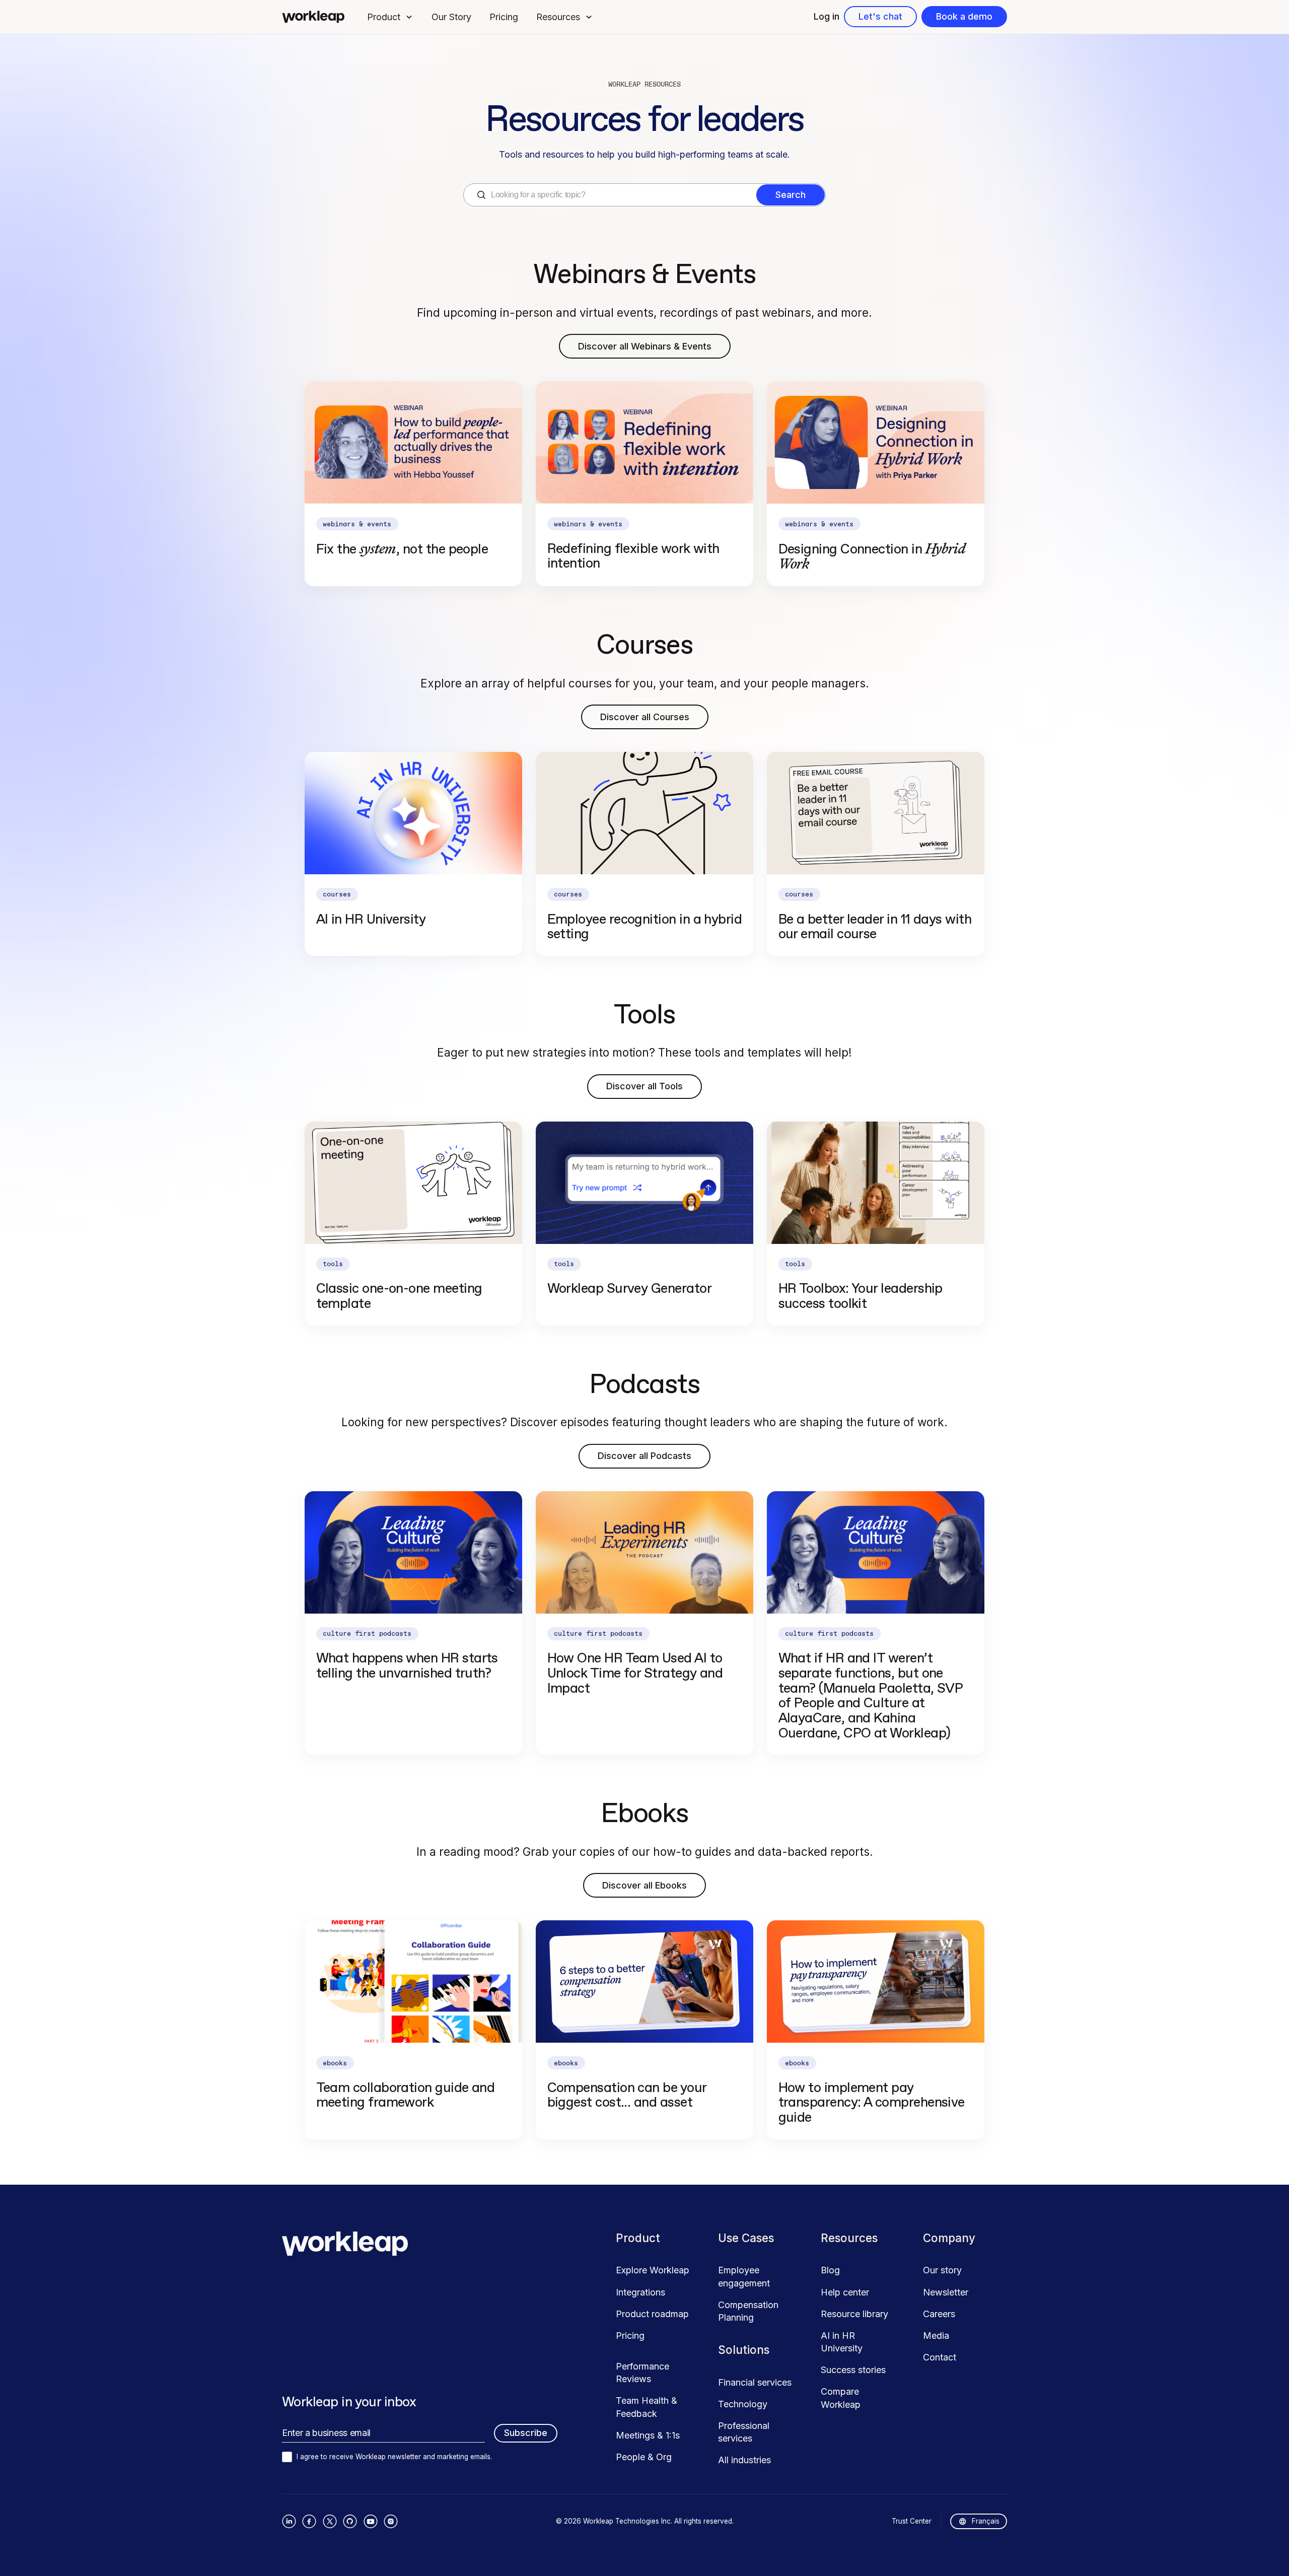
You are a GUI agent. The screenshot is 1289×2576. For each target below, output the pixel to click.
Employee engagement (744, 2276)
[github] (350, 2521)
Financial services (755, 2382)
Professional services (744, 2432)
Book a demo (964, 16)
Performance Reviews (642, 2373)
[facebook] (309, 2521)
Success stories (853, 2370)
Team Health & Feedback (647, 2407)
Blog (830, 2270)
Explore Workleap (653, 2270)
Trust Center (912, 2521)
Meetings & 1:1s (648, 2435)
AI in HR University (842, 2342)
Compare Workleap (841, 2398)
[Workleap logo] (313, 17)
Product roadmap (652, 2314)
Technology (743, 2404)
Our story (942, 2270)
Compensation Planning (748, 2311)
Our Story (451, 17)
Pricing (504, 17)
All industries (744, 2460)
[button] (390, 17)
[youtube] (370, 2521)
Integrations (640, 2292)
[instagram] (391, 2521)
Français (986, 2521)
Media (936, 2336)
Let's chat (880, 16)
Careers (939, 2314)
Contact (940, 2357)
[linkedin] (289, 2521)
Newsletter (946, 2292)
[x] (330, 2521)
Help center (845, 2292)
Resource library (854, 2314)
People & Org (644, 2457)
